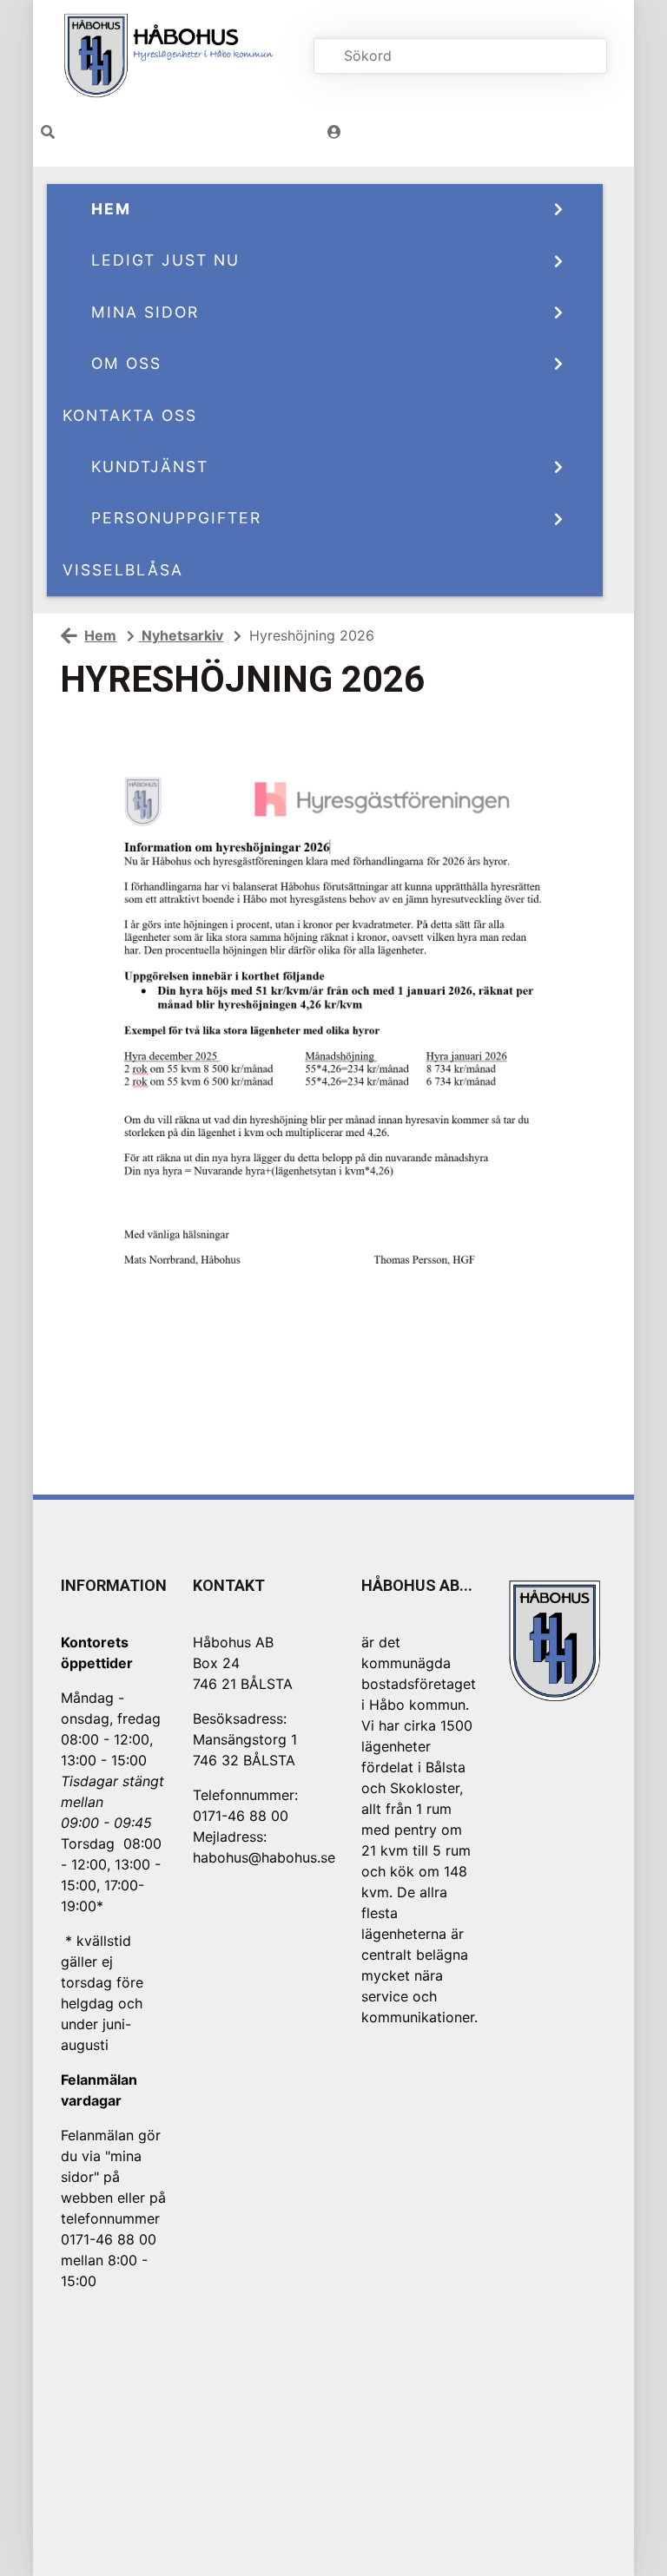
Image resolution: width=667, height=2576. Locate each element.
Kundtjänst (150, 467)
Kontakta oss (130, 415)
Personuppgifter (176, 518)
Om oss (126, 363)
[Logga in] (334, 132)
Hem (111, 209)
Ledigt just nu (165, 260)
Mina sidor (145, 312)
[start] (174, 56)
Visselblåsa (123, 570)
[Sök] (578, 56)
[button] (48, 132)
